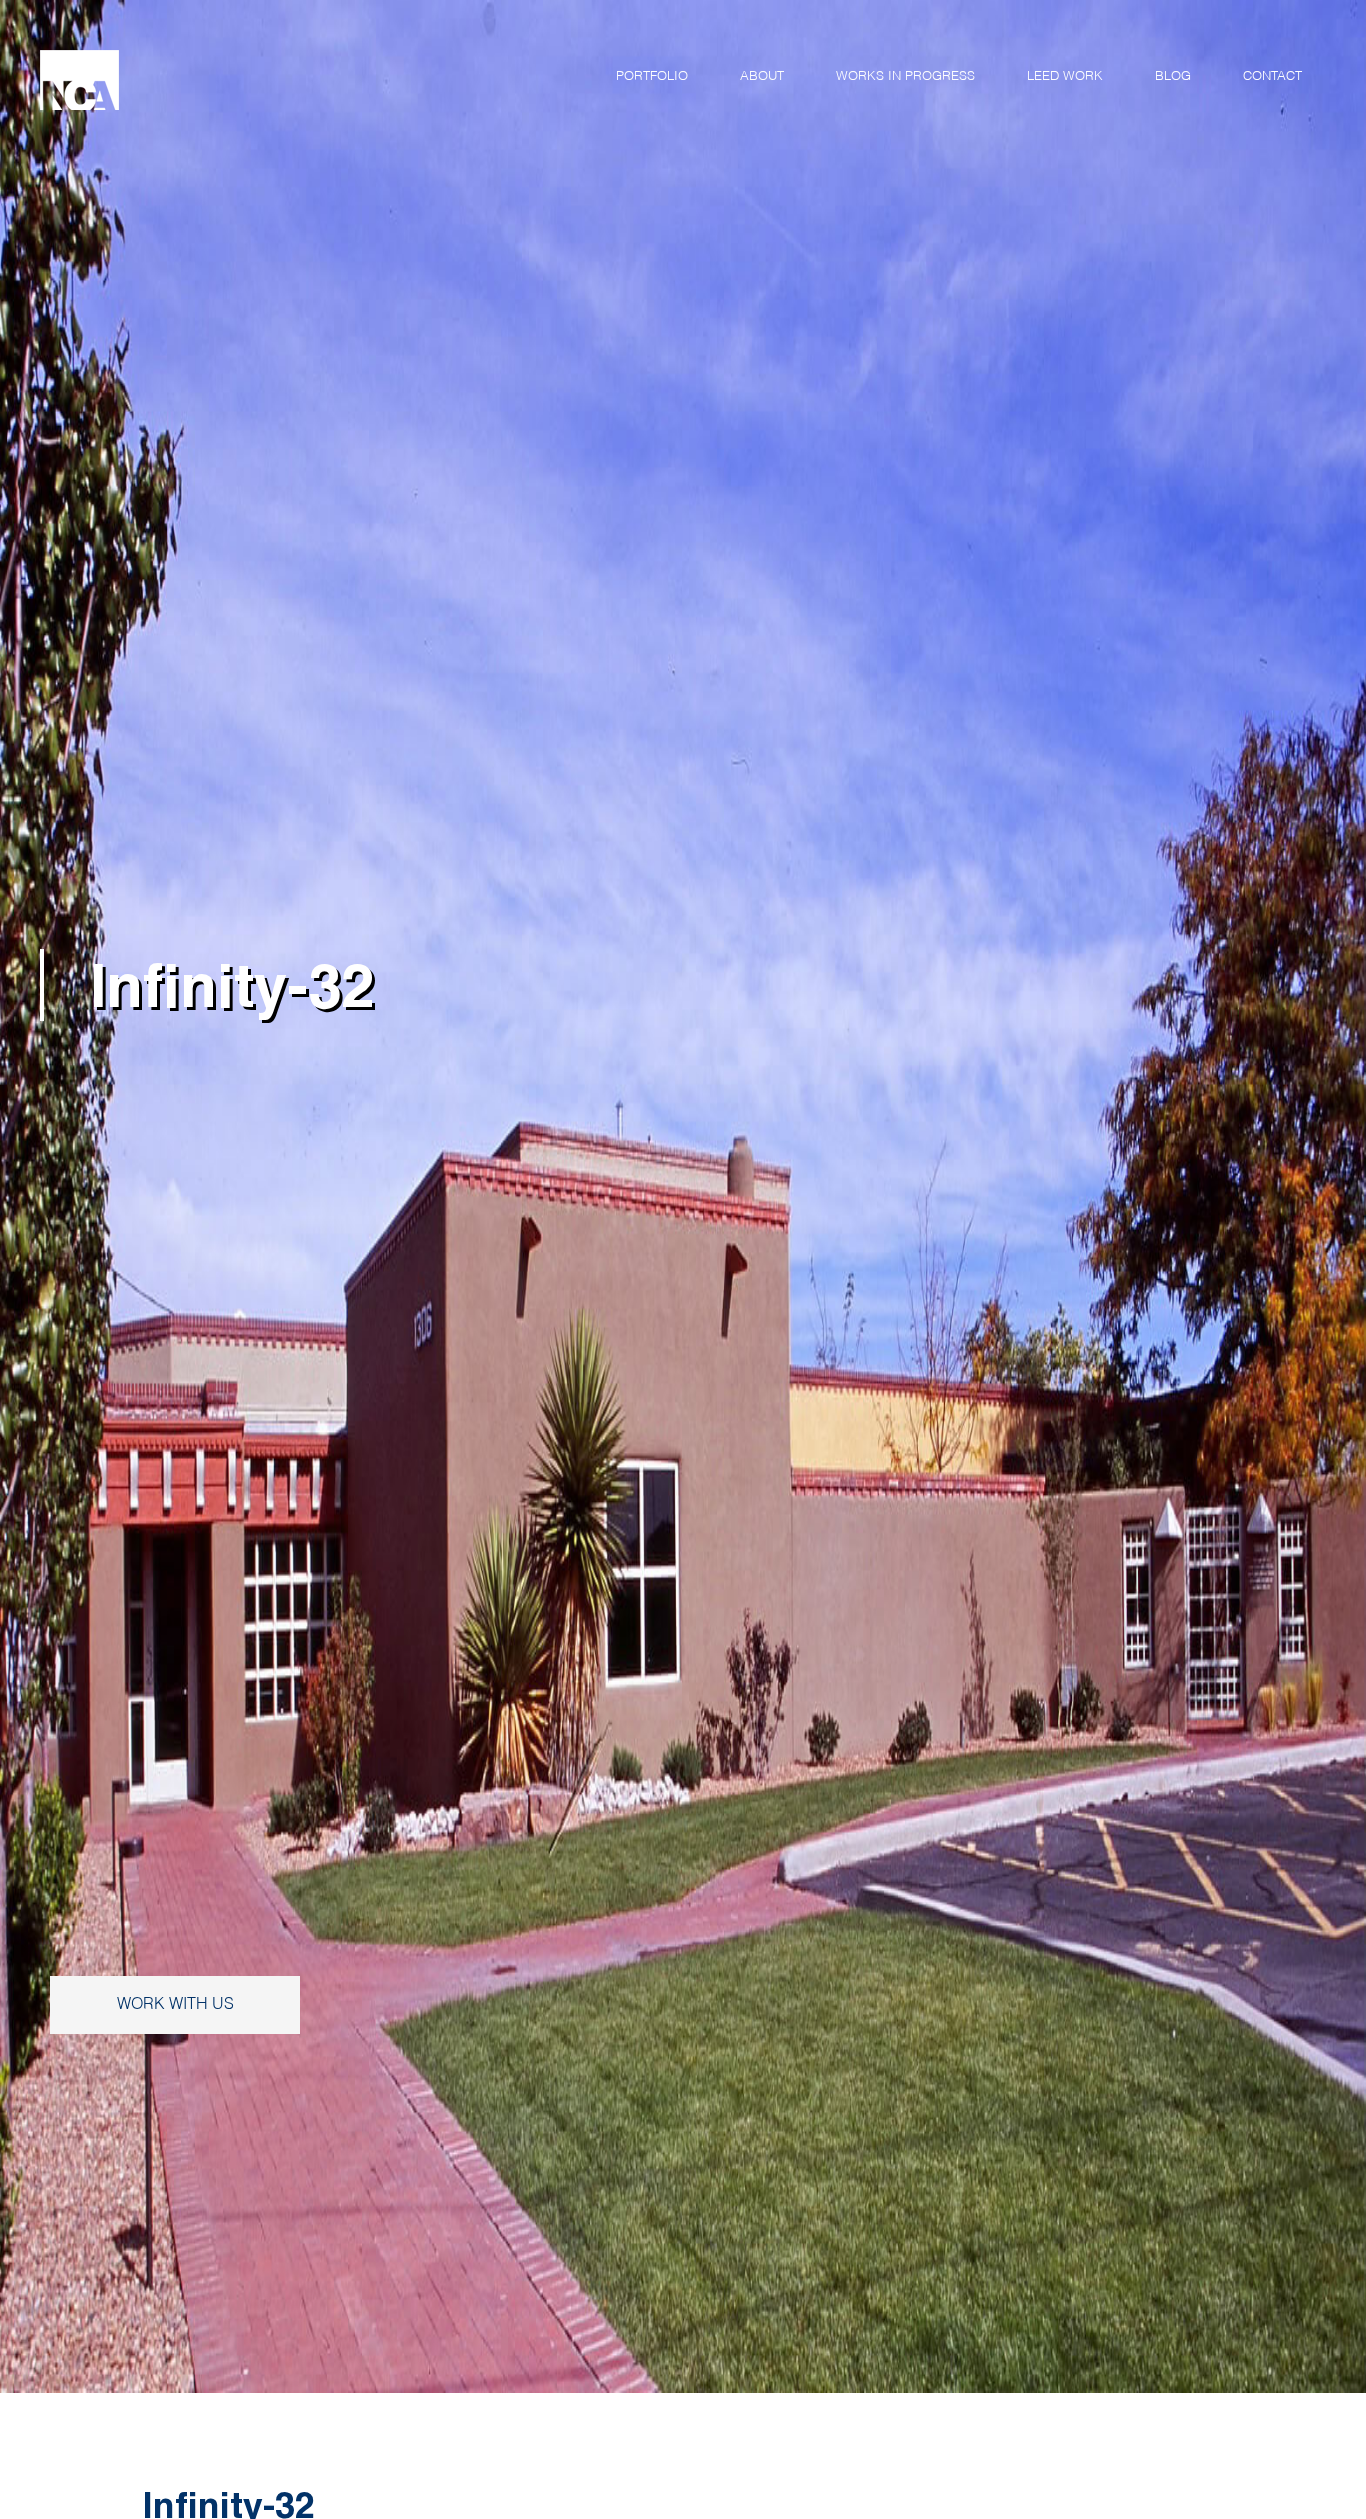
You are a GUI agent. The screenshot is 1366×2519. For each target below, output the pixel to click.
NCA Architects (220, 80)
